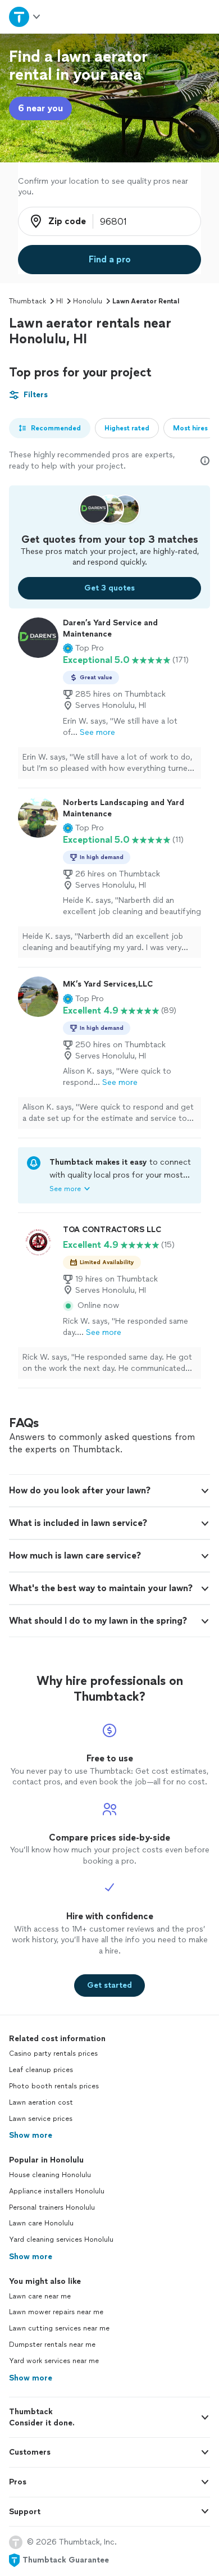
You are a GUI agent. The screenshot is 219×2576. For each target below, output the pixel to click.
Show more (31, 2135)
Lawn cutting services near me (59, 2328)
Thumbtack (28, 301)
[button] (83, 648)
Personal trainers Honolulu (52, 2207)
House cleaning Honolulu (50, 2175)
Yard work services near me (54, 2361)
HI (60, 301)
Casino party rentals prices (53, 2053)
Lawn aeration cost (41, 2102)
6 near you (40, 108)
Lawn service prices (41, 2119)
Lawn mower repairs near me (56, 2312)
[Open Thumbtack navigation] (25, 17)
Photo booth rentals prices (54, 2086)
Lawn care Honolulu (41, 2223)
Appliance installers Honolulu (57, 2191)
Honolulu (88, 301)
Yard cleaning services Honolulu (61, 2239)
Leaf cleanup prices (41, 2070)
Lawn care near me (40, 2296)
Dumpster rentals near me (52, 2345)
